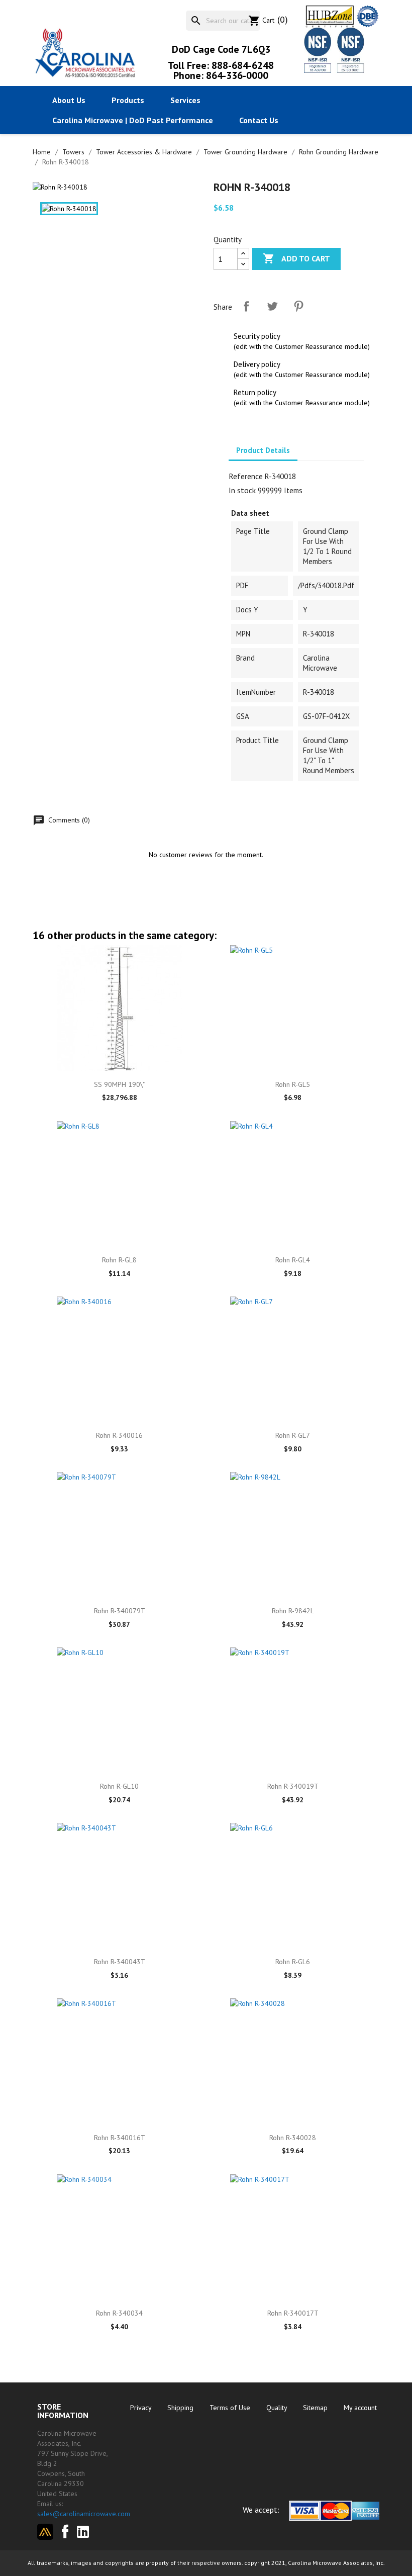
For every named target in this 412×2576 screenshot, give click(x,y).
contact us (259, 120)
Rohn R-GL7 (293, 1435)
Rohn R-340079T (120, 1611)
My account (360, 2408)
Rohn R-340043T (120, 1962)
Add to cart (296, 258)
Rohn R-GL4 (293, 1260)
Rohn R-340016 (119, 1435)
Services (185, 100)
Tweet (272, 306)
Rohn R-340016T (120, 2138)
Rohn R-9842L (293, 1611)
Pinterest (298, 306)
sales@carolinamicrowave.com (84, 2514)
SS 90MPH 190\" (119, 1084)
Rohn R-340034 (119, 2313)
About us (69, 100)
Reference (246, 476)
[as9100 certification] (349, 50)
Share (246, 306)
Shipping (181, 2408)
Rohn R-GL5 (293, 1084)
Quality (278, 2408)
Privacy (142, 2408)
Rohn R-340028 (293, 2138)
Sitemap (316, 2408)
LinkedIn (87, 2532)
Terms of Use (231, 2408)
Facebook (62, 2530)
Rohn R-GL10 (119, 1786)
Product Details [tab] (263, 450)
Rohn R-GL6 (293, 1962)
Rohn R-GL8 (119, 1260)
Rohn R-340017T (293, 2313)
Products (128, 100)
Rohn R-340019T (293, 1786)
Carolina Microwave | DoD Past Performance (133, 120)
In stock (242, 490)
